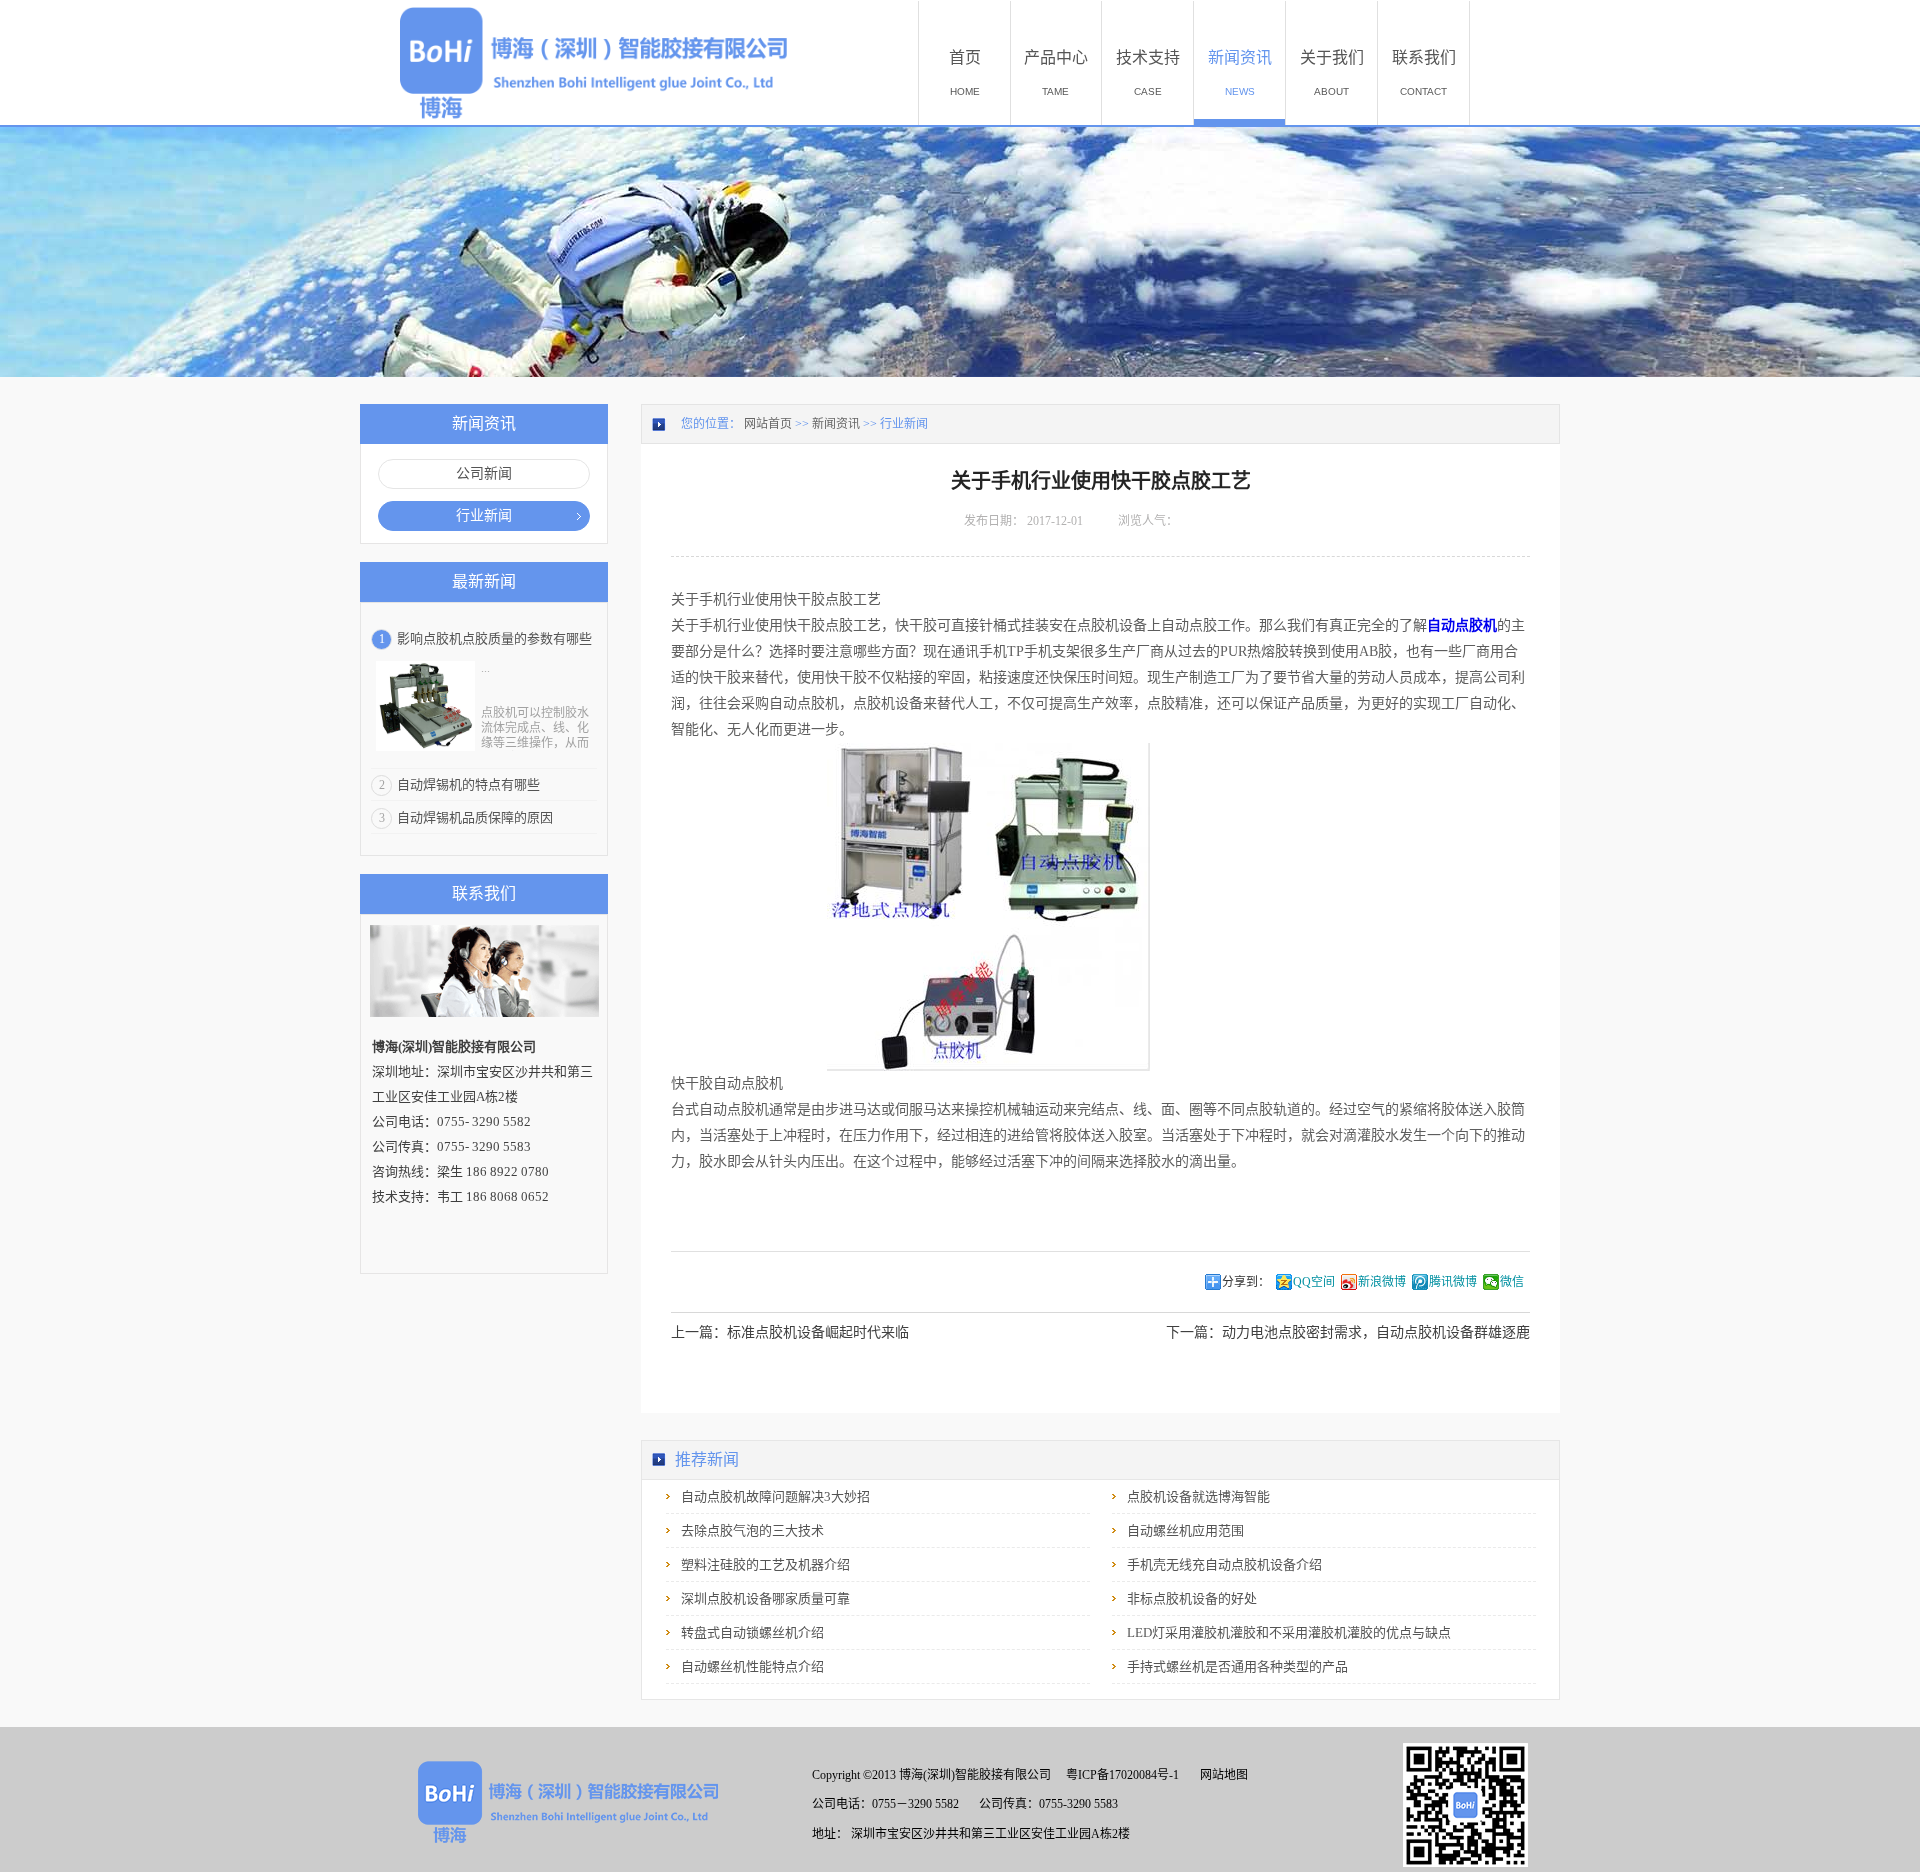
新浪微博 (1382, 1282)
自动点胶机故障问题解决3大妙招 (775, 1496)
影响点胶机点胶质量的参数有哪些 (494, 638)
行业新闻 (904, 424)
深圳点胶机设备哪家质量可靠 (765, 1598)
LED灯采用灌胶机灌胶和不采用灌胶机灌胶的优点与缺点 (1289, 1632)
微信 (1512, 1282)
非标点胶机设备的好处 (1192, 1598)
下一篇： (1348, 1332)
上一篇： (790, 1332)
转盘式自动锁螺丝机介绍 (752, 1632)
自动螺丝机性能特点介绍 (752, 1666)
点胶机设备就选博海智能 (1198, 1496)
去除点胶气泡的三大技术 (752, 1530)
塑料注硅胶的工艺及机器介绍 (765, 1564)
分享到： (1246, 1282)
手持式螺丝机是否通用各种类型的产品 (1237, 1666)
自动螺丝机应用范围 (1185, 1530)
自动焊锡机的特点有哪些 (468, 784)
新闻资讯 (836, 424)
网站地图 (1221, 1775)
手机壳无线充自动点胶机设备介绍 (1224, 1564)
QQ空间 (1314, 1282)
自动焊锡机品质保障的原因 (475, 817)
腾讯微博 (1453, 1282)
